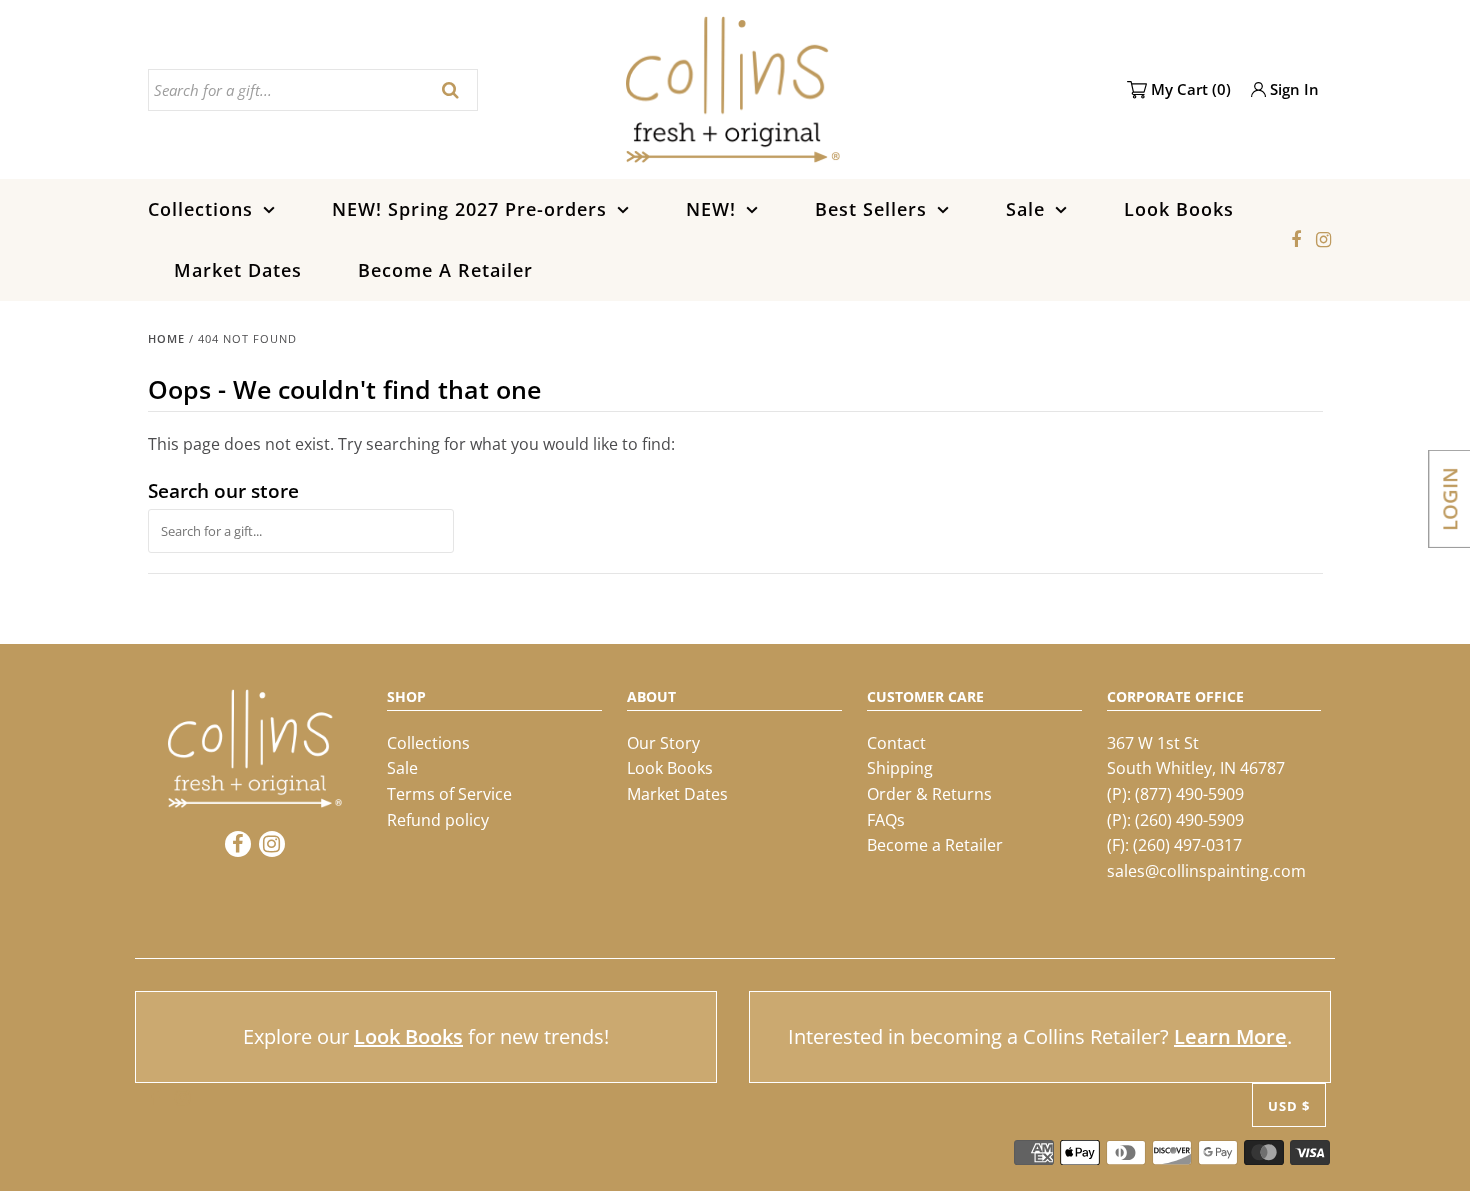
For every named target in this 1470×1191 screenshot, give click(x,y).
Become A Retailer (445, 270)
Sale (1025, 209)
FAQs (886, 820)
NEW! (711, 209)
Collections (200, 209)
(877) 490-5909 (1189, 794)
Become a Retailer (935, 845)
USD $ (1289, 1106)
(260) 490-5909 (1189, 820)
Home (166, 338)
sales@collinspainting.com (1206, 871)
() (1191, 89)
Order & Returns (929, 794)
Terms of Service (449, 794)
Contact (896, 743)
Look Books (1179, 209)
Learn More (1230, 1036)
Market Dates (238, 270)
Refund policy (438, 820)
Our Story (663, 743)
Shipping (900, 768)
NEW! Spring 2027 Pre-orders (469, 209)
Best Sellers (871, 209)
